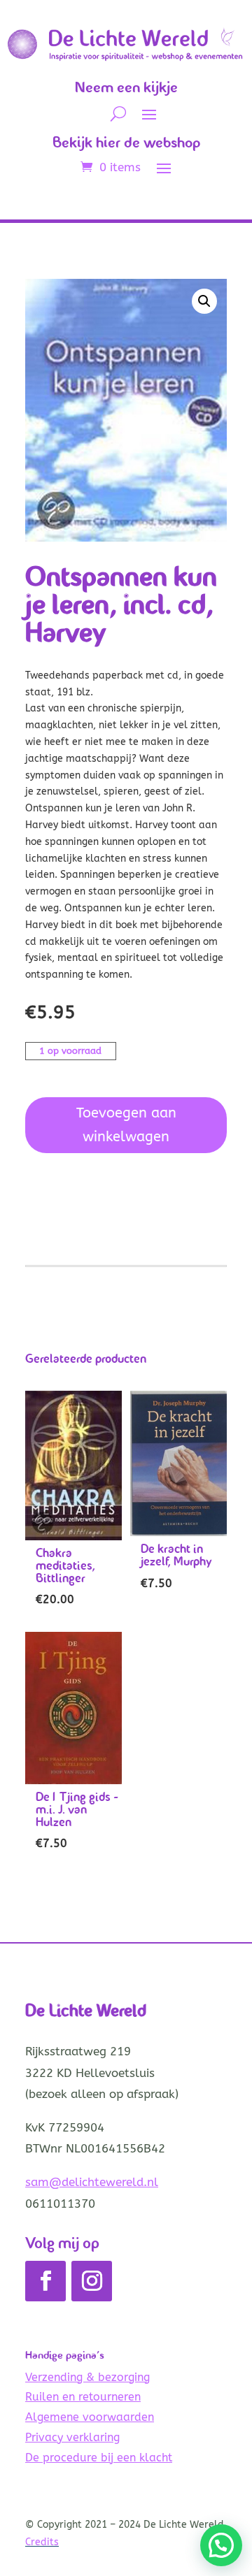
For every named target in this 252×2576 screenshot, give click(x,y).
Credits (42, 2542)
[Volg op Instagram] (92, 2281)
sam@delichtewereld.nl (92, 2182)
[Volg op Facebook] (45, 2281)
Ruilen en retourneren (83, 2397)
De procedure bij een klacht (99, 2458)
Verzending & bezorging (87, 2377)
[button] (204, 301)
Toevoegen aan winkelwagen (126, 1125)
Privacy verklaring (72, 2437)
